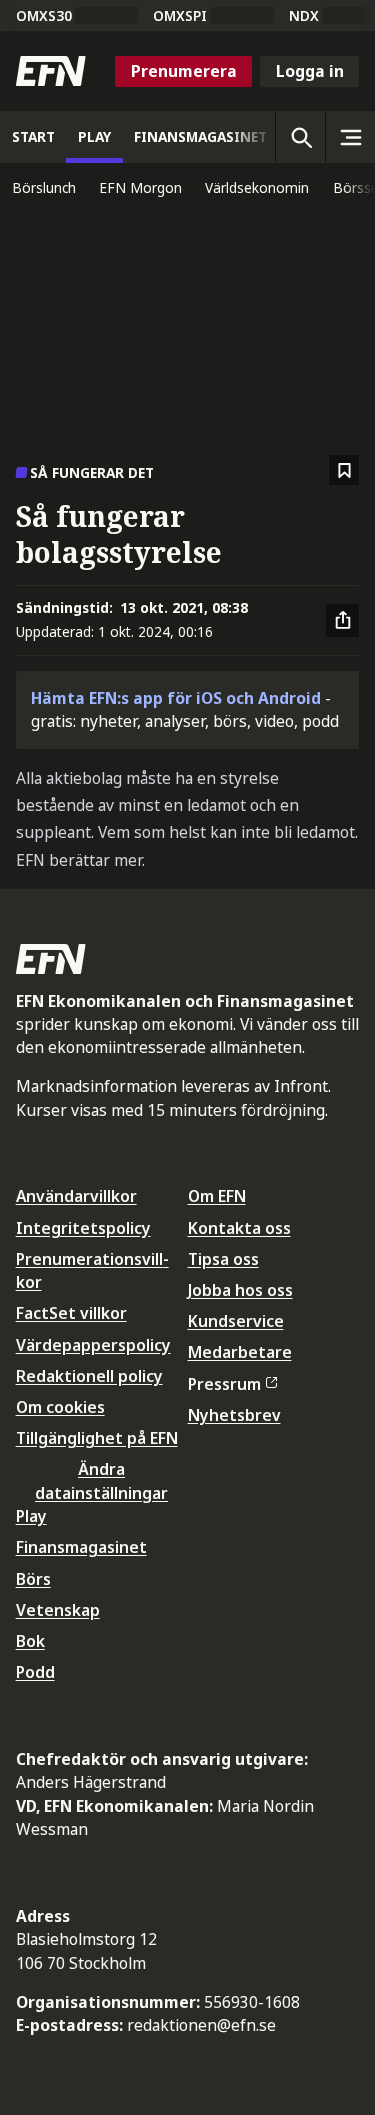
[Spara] (344, 470)
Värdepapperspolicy (93, 1345)
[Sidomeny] (350, 137)
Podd (35, 1672)
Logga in (310, 71)
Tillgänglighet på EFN (97, 1438)
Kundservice (236, 1321)
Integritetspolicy (83, 1228)
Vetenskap (58, 1610)
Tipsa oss (223, 1259)
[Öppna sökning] (300, 137)
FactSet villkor (71, 1313)
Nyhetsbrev (234, 1415)
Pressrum (224, 1384)
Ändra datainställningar (101, 1480)
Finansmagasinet (81, 1547)
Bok (30, 1641)
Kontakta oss (239, 1228)
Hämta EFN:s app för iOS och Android (176, 698)
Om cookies (60, 1407)
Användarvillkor (76, 1196)
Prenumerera (184, 71)
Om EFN (217, 1196)
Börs (33, 1579)
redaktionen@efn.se (201, 2025)
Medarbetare (240, 1352)
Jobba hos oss (240, 1290)
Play (31, 1516)
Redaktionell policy (89, 1376)
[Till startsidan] (51, 71)
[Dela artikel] (343, 621)
